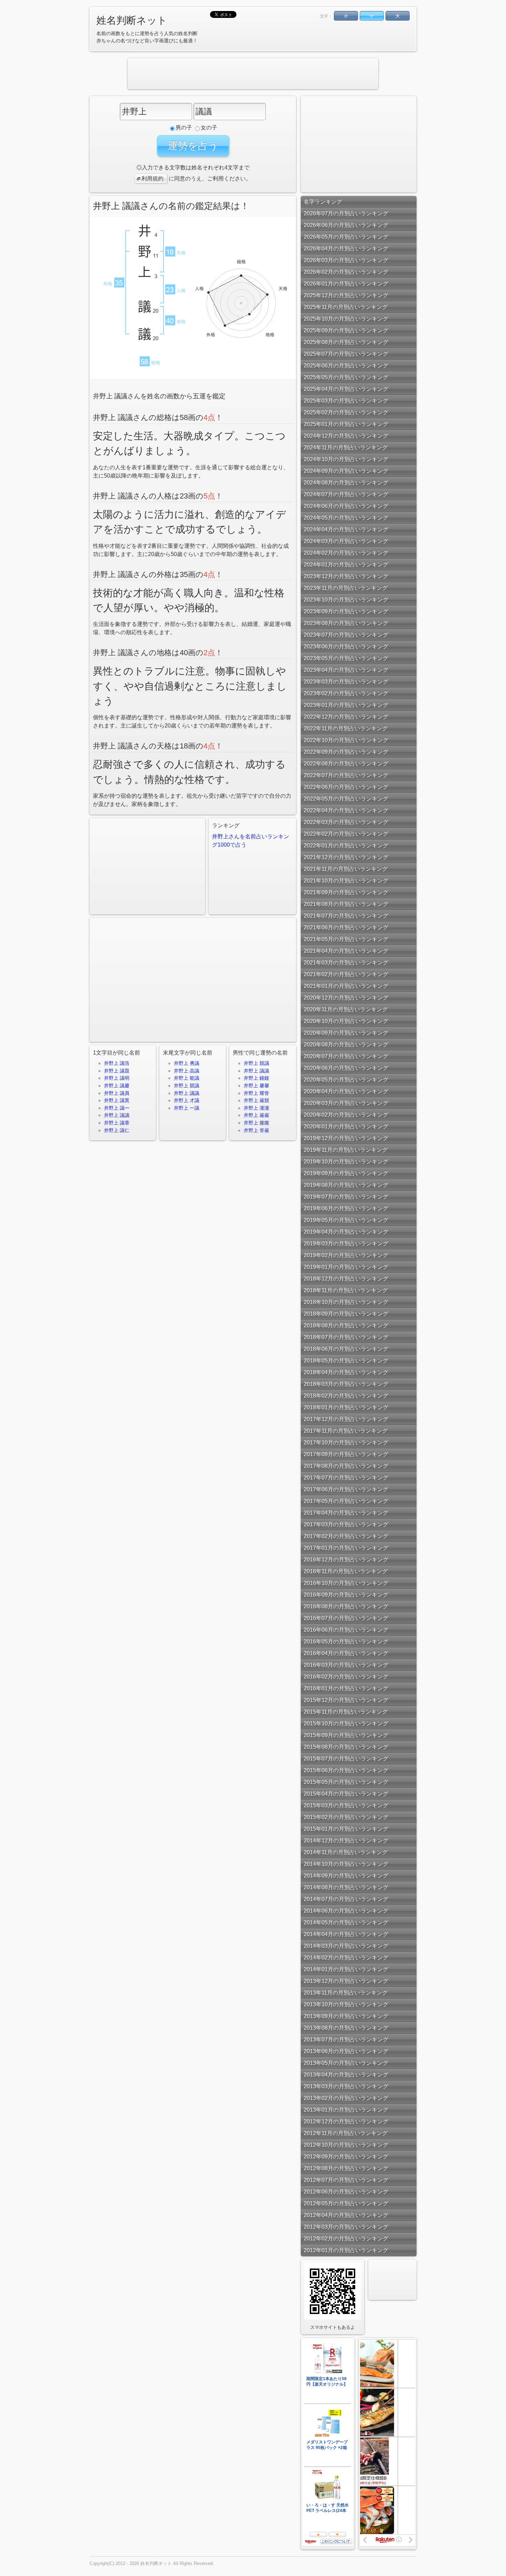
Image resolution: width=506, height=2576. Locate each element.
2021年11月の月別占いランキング (346, 869)
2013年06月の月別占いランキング (346, 2051)
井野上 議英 (117, 1100)
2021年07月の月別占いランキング (346, 916)
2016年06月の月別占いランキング (346, 1630)
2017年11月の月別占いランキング (346, 1431)
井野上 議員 (117, 1093)
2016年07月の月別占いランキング (346, 1618)
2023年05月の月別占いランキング (346, 658)
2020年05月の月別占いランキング (346, 1080)
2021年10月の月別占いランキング (346, 881)
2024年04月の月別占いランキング (346, 529)
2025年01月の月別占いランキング (346, 424)
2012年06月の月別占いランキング (346, 2192)
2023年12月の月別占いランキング (346, 576)
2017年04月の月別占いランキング (346, 1513)
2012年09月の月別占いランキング (346, 2156)
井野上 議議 (117, 1115)
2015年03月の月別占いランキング (346, 1805)
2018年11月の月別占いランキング (346, 1290)
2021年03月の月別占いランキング (346, 962)
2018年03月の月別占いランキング (346, 1384)
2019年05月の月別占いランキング (346, 1220)
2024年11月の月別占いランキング (346, 447)
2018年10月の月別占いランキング (346, 1302)
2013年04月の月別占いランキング (346, 2075)
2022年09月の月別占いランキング (346, 752)
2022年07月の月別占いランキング (346, 775)
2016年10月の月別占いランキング (346, 1583)
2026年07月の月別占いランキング (346, 213)
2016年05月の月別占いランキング (346, 1641)
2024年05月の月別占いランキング (346, 518)
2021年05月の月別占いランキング (346, 939)
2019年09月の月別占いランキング (346, 1173)
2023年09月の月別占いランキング (346, 611)
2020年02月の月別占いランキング (346, 1115)
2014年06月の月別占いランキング (346, 1911)
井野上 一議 (187, 1108)
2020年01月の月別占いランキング (346, 1126)
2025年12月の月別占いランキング (346, 295)
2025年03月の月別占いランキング (346, 401)
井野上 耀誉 (256, 1093)
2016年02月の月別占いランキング (346, 1677)
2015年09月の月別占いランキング (346, 1735)
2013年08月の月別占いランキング (346, 2028)
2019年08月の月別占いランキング (346, 1185)
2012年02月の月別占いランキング (346, 2238)
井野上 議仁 (117, 1130)
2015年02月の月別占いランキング (346, 1817)
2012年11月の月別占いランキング (346, 2133)
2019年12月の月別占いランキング (346, 1138)
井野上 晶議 (187, 1071)
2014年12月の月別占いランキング (346, 1840)
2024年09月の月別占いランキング (346, 471)
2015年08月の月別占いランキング (346, 1747)
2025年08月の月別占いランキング (346, 342)
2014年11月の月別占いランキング (346, 1852)
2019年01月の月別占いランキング (346, 1267)
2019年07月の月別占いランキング (346, 1197)
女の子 (209, 128)
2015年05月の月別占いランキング (346, 1782)
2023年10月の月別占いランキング (346, 600)
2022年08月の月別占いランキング (346, 763)
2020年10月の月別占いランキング (346, 1021)
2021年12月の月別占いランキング (346, 857)
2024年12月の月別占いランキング (346, 436)
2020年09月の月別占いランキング (346, 1033)
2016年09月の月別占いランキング (346, 1595)
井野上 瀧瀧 (256, 1108)
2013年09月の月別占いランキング (346, 2016)
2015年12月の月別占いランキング (346, 1700)
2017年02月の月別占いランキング (346, 1536)
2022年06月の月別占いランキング (346, 787)
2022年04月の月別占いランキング (346, 810)
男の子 (184, 128)
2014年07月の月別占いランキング (346, 1899)
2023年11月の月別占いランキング (346, 588)
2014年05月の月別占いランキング (346, 1922)
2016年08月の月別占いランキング (346, 1606)
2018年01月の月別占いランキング (346, 1407)
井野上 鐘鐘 (256, 1078)
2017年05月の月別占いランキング (346, 1501)
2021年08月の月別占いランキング (346, 904)
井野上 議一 (117, 1108)
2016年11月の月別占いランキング (346, 1571)
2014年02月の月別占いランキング (346, 1957)
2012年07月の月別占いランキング (346, 2180)
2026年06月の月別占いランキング (346, 225)
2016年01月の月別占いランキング (346, 1688)
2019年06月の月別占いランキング (346, 1208)
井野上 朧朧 (256, 1123)
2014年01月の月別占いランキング (346, 1969)
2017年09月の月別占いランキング (346, 1454)
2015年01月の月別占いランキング (346, 1829)
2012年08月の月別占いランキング (346, 2168)
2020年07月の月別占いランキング (346, 1056)
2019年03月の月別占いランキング (346, 1243)
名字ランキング (323, 202)
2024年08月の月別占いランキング (346, 483)
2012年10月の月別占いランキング (346, 2145)
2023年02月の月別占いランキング (346, 693)
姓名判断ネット (132, 20)
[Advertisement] (253, 74)
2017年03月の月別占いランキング (346, 1524)
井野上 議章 (117, 1123)
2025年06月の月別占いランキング (346, 365)
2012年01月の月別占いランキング (346, 2250)
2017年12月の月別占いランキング (346, 1419)
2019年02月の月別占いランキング (346, 1255)
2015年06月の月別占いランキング (346, 1770)
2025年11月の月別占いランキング (346, 307)
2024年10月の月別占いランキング (346, 459)
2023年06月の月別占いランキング (346, 646)
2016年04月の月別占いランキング (346, 1653)
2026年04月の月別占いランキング (346, 248)
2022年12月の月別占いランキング (346, 717)
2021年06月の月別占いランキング (346, 927)
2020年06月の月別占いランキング (346, 1068)
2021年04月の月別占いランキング (346, 951)
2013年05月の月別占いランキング (346, 2063)
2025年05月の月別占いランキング (346, 377)
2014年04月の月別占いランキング (346, 1934)
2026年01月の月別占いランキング (346, 284)
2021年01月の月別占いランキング (346, 986)
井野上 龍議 (187, 1078)
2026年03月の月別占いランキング (346, 260)
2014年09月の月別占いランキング (346, 1876)
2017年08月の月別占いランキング (346, 1466)
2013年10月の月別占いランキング (346, 2004)
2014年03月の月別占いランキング (346, 1946)
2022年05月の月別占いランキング (346, 799)
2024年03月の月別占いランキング (346, 541)
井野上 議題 (117, 1071)
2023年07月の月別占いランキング (346, 635)
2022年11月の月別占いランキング (346, 728)
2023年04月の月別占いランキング (346, 670)
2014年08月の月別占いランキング (346, 1887)
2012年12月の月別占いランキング (346, 2121)
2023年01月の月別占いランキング (346, 705)
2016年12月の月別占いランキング (346, 1559)
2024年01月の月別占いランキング (346, 564)
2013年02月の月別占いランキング (346, 2098)
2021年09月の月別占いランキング (346, 892)
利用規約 (152, 179)
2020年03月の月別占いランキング (346, 1103)
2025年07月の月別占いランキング (346, 354)
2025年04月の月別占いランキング (346, 389)
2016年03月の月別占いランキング (346, 1665)
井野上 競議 (187, 1086)
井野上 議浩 (117, 1063)
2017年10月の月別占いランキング (346, 1442)
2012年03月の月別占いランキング (346, 2227)
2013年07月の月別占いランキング (346, 2039)
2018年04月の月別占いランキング (346, 1372)
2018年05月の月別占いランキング (346, 1360)
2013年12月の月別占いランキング (346, 1981)
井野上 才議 (187, 1100)
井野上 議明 (117, 1078)
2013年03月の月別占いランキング (346, 2086)
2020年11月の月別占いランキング (346, 1009)
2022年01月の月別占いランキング (346, 845)
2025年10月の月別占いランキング (346, 319)
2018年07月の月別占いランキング (346, 1337)
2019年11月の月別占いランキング (346, 1150)
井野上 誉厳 (256, 1130)
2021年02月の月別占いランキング (346, 974)
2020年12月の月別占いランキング (346, 998)
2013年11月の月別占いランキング (346, 1993)
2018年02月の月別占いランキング (346, 1396)
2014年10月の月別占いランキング (346, 1864)
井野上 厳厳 (256, 1115)
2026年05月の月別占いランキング (346, 237)
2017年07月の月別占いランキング (346, 1478)
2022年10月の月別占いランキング (346, 740)
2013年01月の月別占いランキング (346, 2110)
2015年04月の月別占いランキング (346, 1794)
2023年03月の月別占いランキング (346, 682)
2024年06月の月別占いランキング (346, 506)
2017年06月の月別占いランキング (346, 1489)
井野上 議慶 (117, 1086)
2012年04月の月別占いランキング (346, 2215)
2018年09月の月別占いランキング (346, 1314)
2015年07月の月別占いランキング (346, 1758)
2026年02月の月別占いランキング (346, 272)
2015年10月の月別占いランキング (346, 1723)
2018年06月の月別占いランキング (346, 1349)
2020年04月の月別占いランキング (346, 1091)
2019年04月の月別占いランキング (346, 1232)
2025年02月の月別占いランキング (346, 412)
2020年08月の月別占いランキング (346, 1044)
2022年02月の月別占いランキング (346, 834)
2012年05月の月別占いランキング (346, 2203)
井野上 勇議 (187, 1063)
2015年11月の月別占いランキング (346, 1712)
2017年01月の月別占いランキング (346, 1548)
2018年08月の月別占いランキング (346, 1325)
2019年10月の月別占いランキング (346, 1161)
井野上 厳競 (256, 1100)
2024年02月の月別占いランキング (346, 553)
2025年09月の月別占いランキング (346, 330)
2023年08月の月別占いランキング (346, 623)
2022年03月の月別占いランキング (346, 822)
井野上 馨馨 (256, 1086)
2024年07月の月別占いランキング (346, 494)
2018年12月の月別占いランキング (346, 1279)
